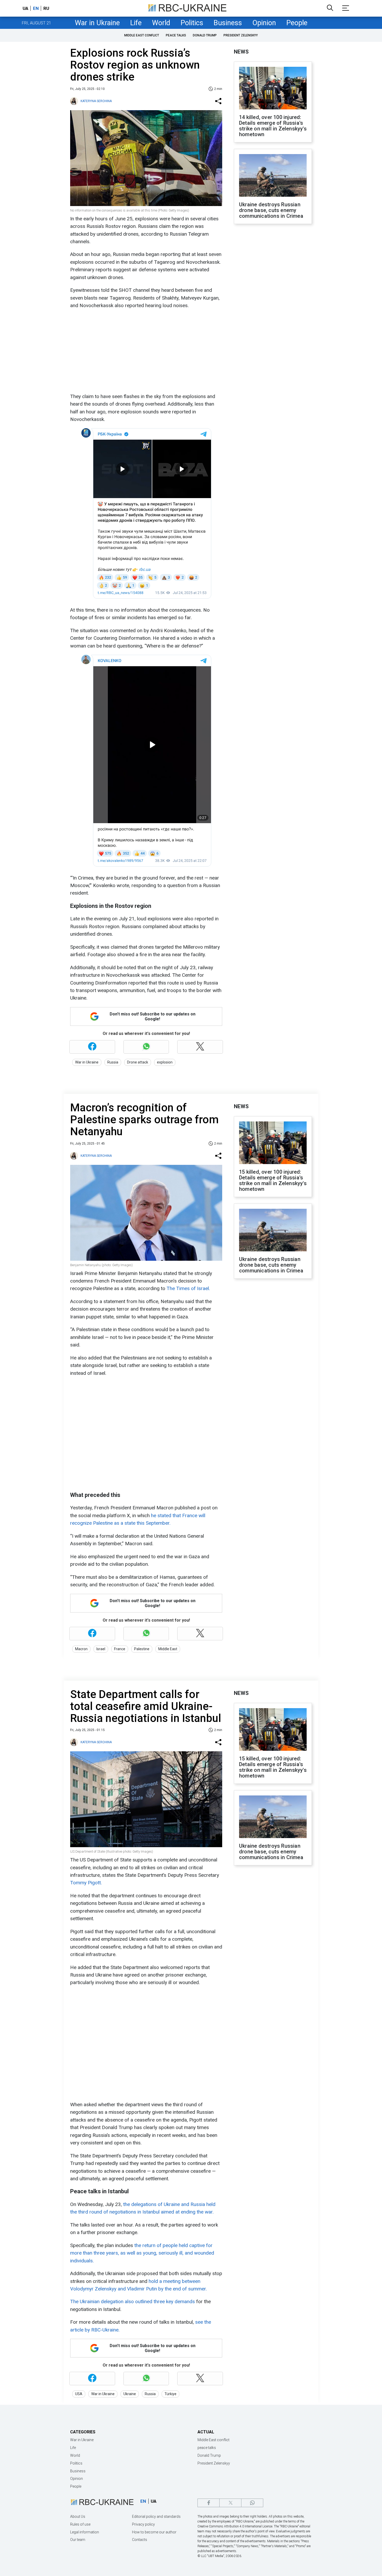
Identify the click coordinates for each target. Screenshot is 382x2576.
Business (228, 23)
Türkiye (170, 2394)
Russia (113, 1062)
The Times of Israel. (188, 1288)
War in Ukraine (97, 23)
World (161, 23)
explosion (165, 1062)
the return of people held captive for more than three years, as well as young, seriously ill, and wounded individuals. (142, 2253)
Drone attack (138, 1062)
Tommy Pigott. (86, 1883)
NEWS (241, 52)
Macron (81, 1649)
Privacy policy (143, 2524)
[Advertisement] (146, 351)
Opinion (264, 23)
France (120, 1649)
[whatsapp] (252, 2503)
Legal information (85, 2532)
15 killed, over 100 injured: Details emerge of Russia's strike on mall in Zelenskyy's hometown (273, 1180)
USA (79, 2394)
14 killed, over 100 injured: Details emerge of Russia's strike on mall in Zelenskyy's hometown (273, 126)
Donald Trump (205, 35)
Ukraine (130, 2394)
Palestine (142, 1649)
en (36, 8)
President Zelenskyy (241, 35)
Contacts (140, 2540)
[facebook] (209, 2503)
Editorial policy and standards (156, 2516)
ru (46, 8)
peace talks (176, 35)
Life (136, 23)
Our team (78, 2540)
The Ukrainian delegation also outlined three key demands (133, 2301)
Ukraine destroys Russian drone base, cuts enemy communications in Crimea (271, 210)
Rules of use (80, 2524)
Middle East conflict (142, 35)
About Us (78, 2516)
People (297, 23)
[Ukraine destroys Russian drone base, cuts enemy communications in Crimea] (273, 176)
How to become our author (154, 2532)
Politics (192, 23)
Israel (101, 1649)
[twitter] (230, 2503)
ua (25, 8)
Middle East (168, 1649)
